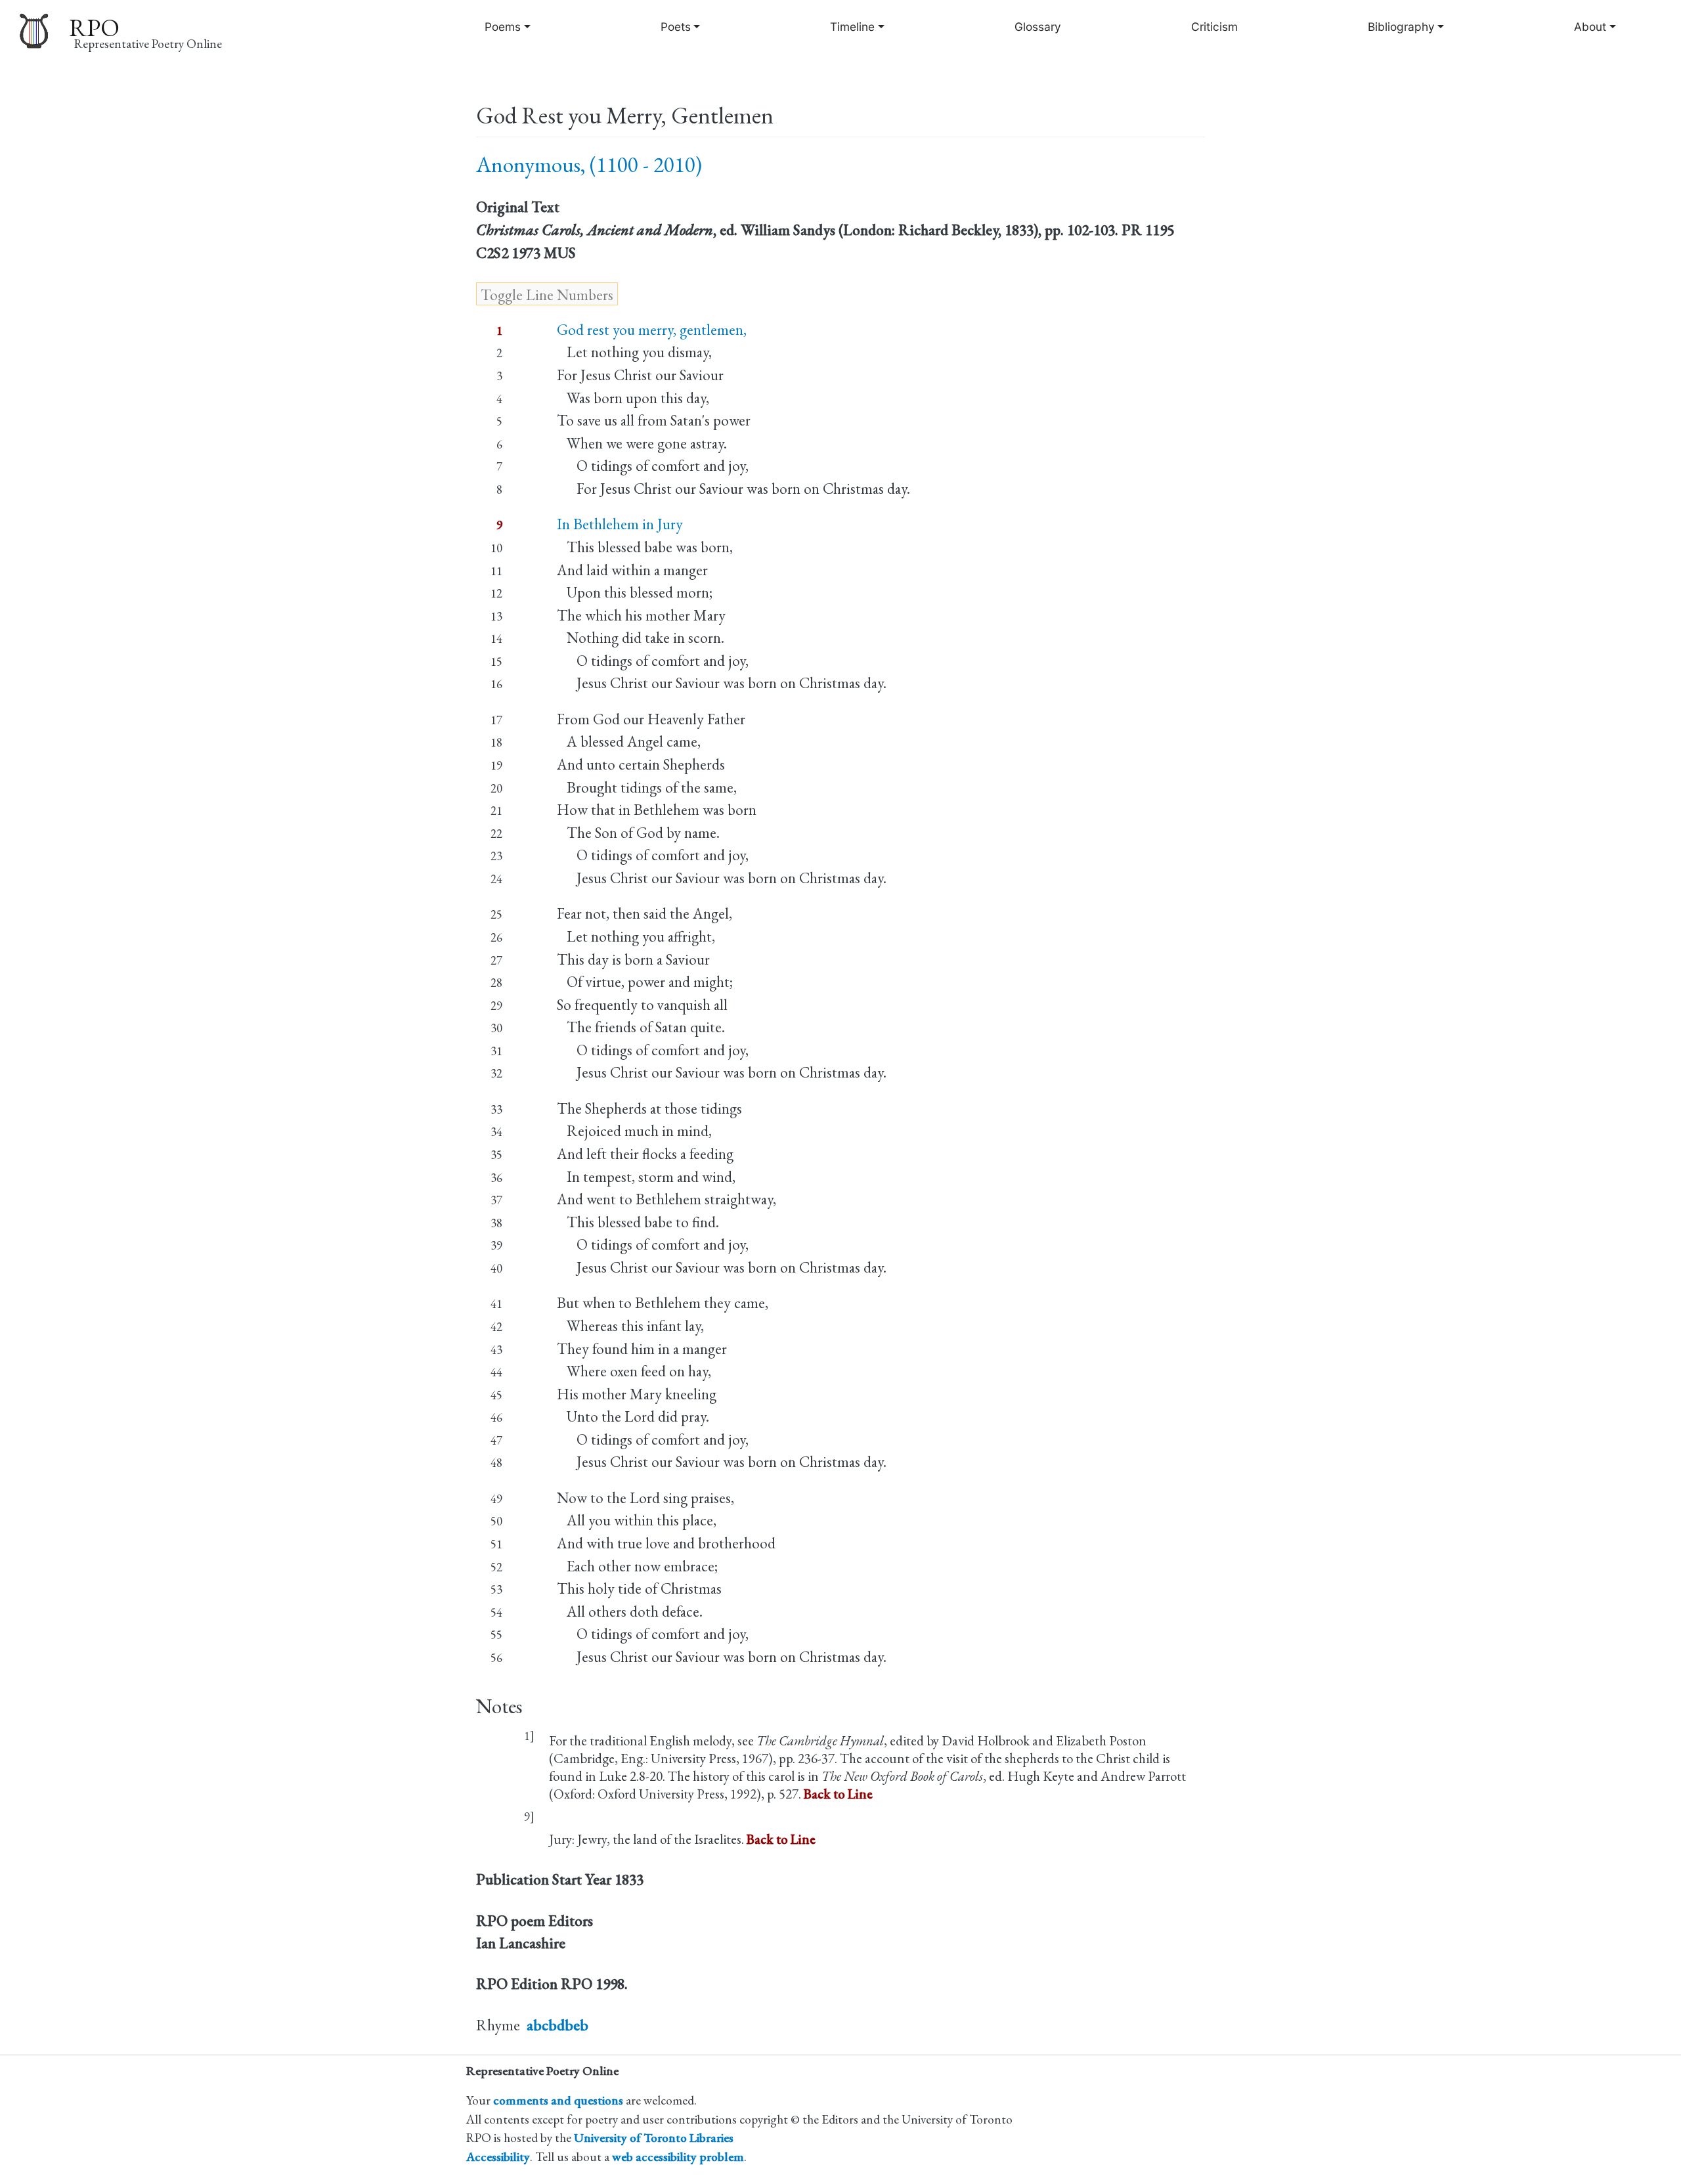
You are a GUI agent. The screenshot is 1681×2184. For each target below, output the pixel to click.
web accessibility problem (678, 2157)
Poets (676, 27)
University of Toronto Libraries (654, 2138)
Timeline (852, 27)
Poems (503, 27)
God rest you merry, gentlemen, (652, 330)
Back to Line (838, 1794)
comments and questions (558, 2100)
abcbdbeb (557, 2025)
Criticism (1214, 27)
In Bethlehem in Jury (620, 524)
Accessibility (498, 2157)
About (1590, 27)
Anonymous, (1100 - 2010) (589, 164)
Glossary (1038, 27)
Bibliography (1401, 27)
